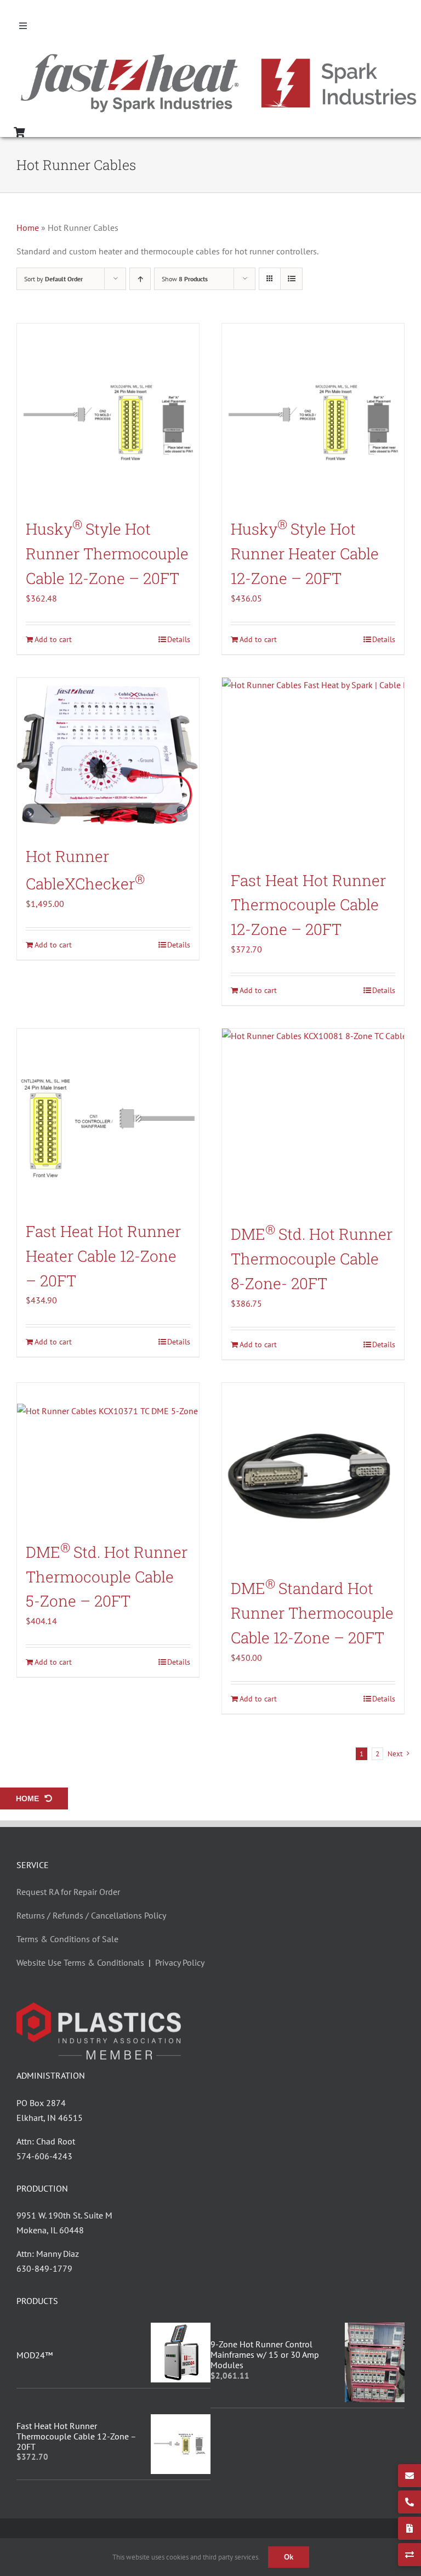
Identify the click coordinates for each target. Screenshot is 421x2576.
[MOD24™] (181, 2330)
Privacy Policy (180, 1962)
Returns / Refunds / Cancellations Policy (91, 1915)
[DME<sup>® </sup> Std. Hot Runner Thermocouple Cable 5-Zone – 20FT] (108, 1456)
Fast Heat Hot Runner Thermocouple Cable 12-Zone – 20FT (308, 905)
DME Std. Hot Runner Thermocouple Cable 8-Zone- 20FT (312, 1259)
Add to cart (53, 639)
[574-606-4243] (409, 2502)
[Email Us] (409, 2476)
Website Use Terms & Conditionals (83, 1962)
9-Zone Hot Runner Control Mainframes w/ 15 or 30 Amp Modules (265, 2354)
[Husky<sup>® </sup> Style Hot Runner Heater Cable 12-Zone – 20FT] (313, 415)
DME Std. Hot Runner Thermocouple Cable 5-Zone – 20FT (107, 1577)
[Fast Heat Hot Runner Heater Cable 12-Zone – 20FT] (108, 1120)
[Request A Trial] (409, 2555)
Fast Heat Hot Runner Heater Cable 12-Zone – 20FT (103, 1256)
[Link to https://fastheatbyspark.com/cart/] (19, 132)
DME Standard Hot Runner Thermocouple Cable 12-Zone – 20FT (312, 1613)
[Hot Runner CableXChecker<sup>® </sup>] (108, 757)
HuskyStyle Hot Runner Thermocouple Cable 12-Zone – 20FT (107, 554)
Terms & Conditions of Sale (67, 1939)
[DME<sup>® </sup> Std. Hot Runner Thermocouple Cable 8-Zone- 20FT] (313, 1120)
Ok (289, 2557)
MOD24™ (35, 2355)
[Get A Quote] (409, 2528)
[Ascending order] (140, 279)
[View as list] (291, 279)
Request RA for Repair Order (68, 1892)
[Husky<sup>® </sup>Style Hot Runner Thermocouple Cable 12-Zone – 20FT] (108, 415)
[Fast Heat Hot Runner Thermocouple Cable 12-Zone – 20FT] (313, 769)
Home (28, 228)
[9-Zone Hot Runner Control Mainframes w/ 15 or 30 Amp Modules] (375, 2330)
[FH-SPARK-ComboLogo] (219, 56)
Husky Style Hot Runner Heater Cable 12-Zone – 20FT (305, 554)
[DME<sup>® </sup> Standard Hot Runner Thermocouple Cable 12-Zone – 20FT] (313, 1474)
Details (179, 639)
